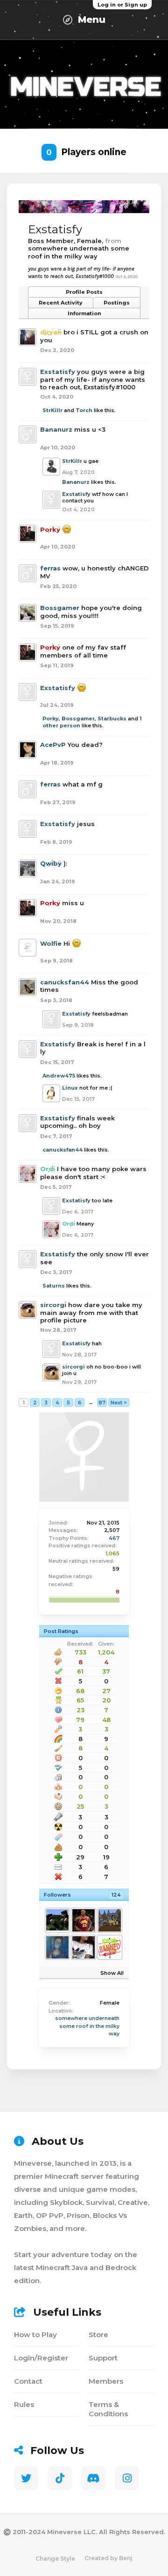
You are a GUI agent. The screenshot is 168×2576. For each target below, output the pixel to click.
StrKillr (52, 410)
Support (103, 2358)
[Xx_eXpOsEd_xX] (83, 1920)
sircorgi (53, 1305)
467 (114, 1538)
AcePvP (53, 745)
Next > (119, 1403)
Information (84, 313)
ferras (50, 568)
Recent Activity (61, 303)
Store (98, 2335)
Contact (28, 2381)
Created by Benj (108, 2558)
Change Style (55, 2559)
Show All (112, 1973)
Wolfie (51, 943)
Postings (117, 303)
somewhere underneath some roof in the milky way (87, 2026)
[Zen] (109, 1947)
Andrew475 (59, 1076)
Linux (70, 1088)
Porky (51, 719)
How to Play (35, 2335)
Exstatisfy (58, 372)
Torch (84, 410)
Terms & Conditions (108, 2409)
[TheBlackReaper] (57, 1920)
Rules (24, 2404)
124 (116, 1895)
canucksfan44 (65, 982)
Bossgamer (60, 608)
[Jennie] (57, 1947)
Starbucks (112, 719)
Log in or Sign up (122, 5)
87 (102, 1403)
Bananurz (56, 429)
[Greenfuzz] (109, 1920)
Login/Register (41, 2358)
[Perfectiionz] (83, 1947)
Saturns (54, 1286)
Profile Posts (84, 292)
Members (106, 2381)
